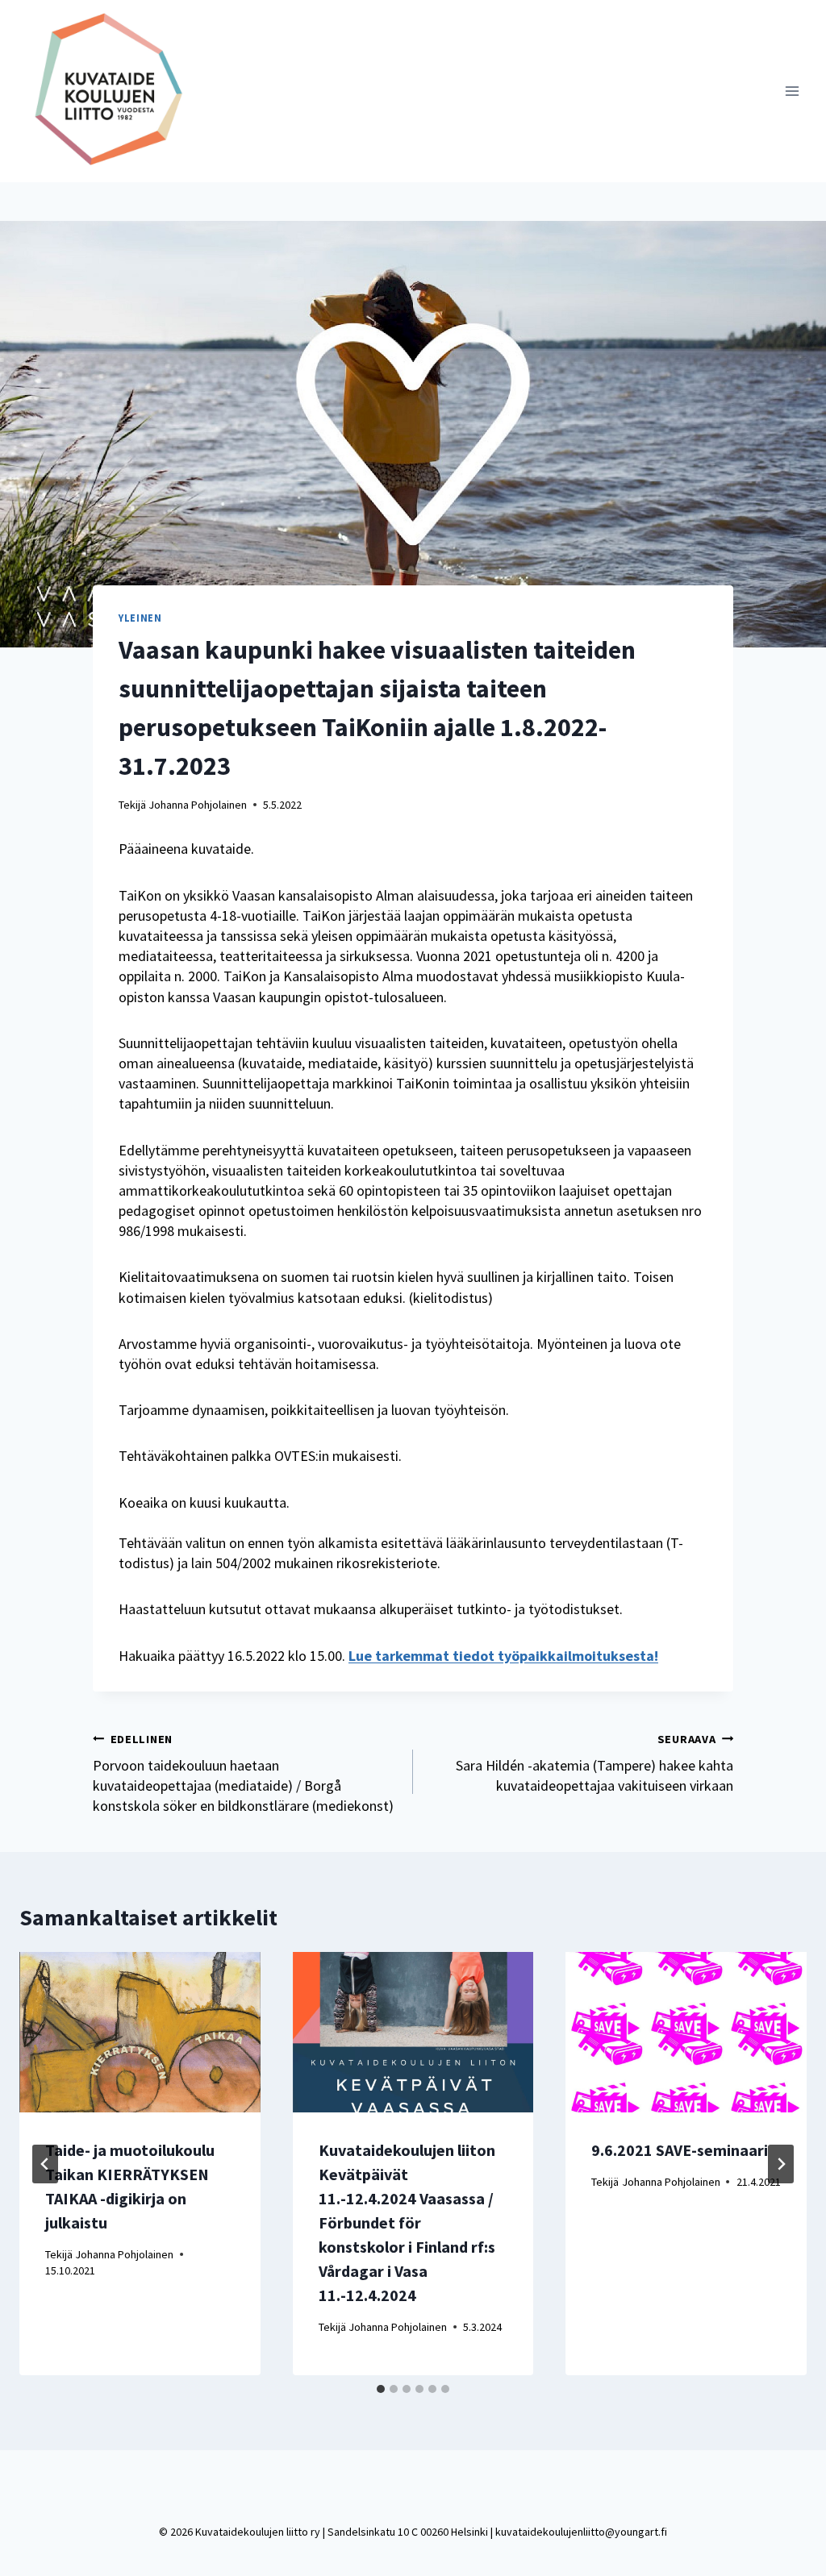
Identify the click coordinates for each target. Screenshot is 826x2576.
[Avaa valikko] (792, 91)
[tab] (381, 2389)
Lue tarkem (386, 1656)
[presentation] (140, 2032)
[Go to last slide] (45, 2164)
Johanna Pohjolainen (198, 805)
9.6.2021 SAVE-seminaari (680, 2150)
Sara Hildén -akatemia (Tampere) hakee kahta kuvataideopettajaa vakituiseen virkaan (594, 1763)
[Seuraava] (781, 2164)
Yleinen (140, 618)
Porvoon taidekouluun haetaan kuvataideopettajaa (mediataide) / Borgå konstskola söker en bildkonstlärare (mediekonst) (243, 1774)
